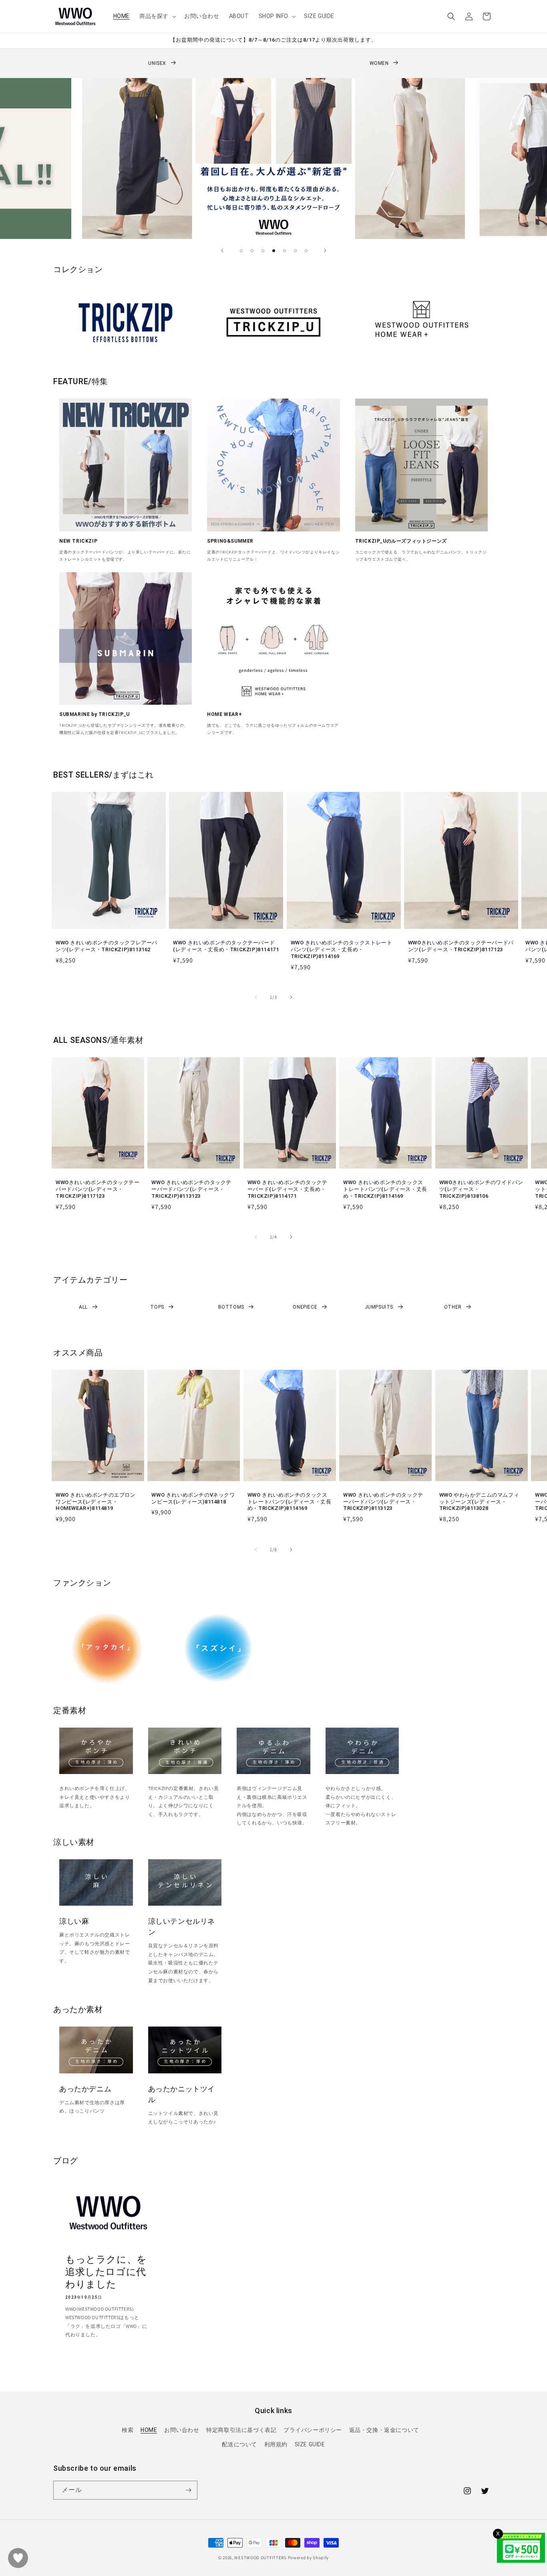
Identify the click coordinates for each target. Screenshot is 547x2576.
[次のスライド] (325, 251)
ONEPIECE (305, 1307)
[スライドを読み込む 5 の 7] (285, 251)
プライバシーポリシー (313, 2430)
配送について (239, 2444)
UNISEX (157, 63)
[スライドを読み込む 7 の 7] (306, 251)
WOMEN (379, 63)
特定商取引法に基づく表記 (241, 2430)
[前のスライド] (222, 251)
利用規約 (276, 2444)
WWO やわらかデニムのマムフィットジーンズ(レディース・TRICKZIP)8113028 (479, 1502)
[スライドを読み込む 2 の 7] (252, 251)
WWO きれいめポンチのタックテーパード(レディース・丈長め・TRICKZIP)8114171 (226, 946)
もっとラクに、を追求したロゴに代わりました (106, 2272)
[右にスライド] (291, 997)
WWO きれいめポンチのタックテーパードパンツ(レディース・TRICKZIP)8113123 (191, 1189)
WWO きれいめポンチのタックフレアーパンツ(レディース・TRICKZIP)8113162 (107, 946)
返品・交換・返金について (384, 2430)
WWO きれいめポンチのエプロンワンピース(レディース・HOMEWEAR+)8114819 (96, 1502)
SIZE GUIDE (310, 2444)
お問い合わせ (182, 2430)
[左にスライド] (256, 997)
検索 (128, 2430)
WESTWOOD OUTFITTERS (260, 2558)
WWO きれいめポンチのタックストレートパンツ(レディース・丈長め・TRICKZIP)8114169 (342, 949)
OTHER (453, 1307)
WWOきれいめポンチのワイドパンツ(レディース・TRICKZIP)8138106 (481, 1189)
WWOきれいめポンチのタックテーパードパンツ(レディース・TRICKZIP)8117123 (461, 946)
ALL (83, 1307)
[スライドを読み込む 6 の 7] (295, 251)
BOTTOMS (231, 1307)
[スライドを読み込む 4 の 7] (274, 251)
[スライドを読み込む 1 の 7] (241, 251)
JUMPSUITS (379, 1307)
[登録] (188, 2490)
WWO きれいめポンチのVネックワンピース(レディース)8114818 (193, 1498)
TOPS (157, 1307)
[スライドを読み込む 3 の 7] (263, 251)
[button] (157, 16)
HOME (149, 2430)
